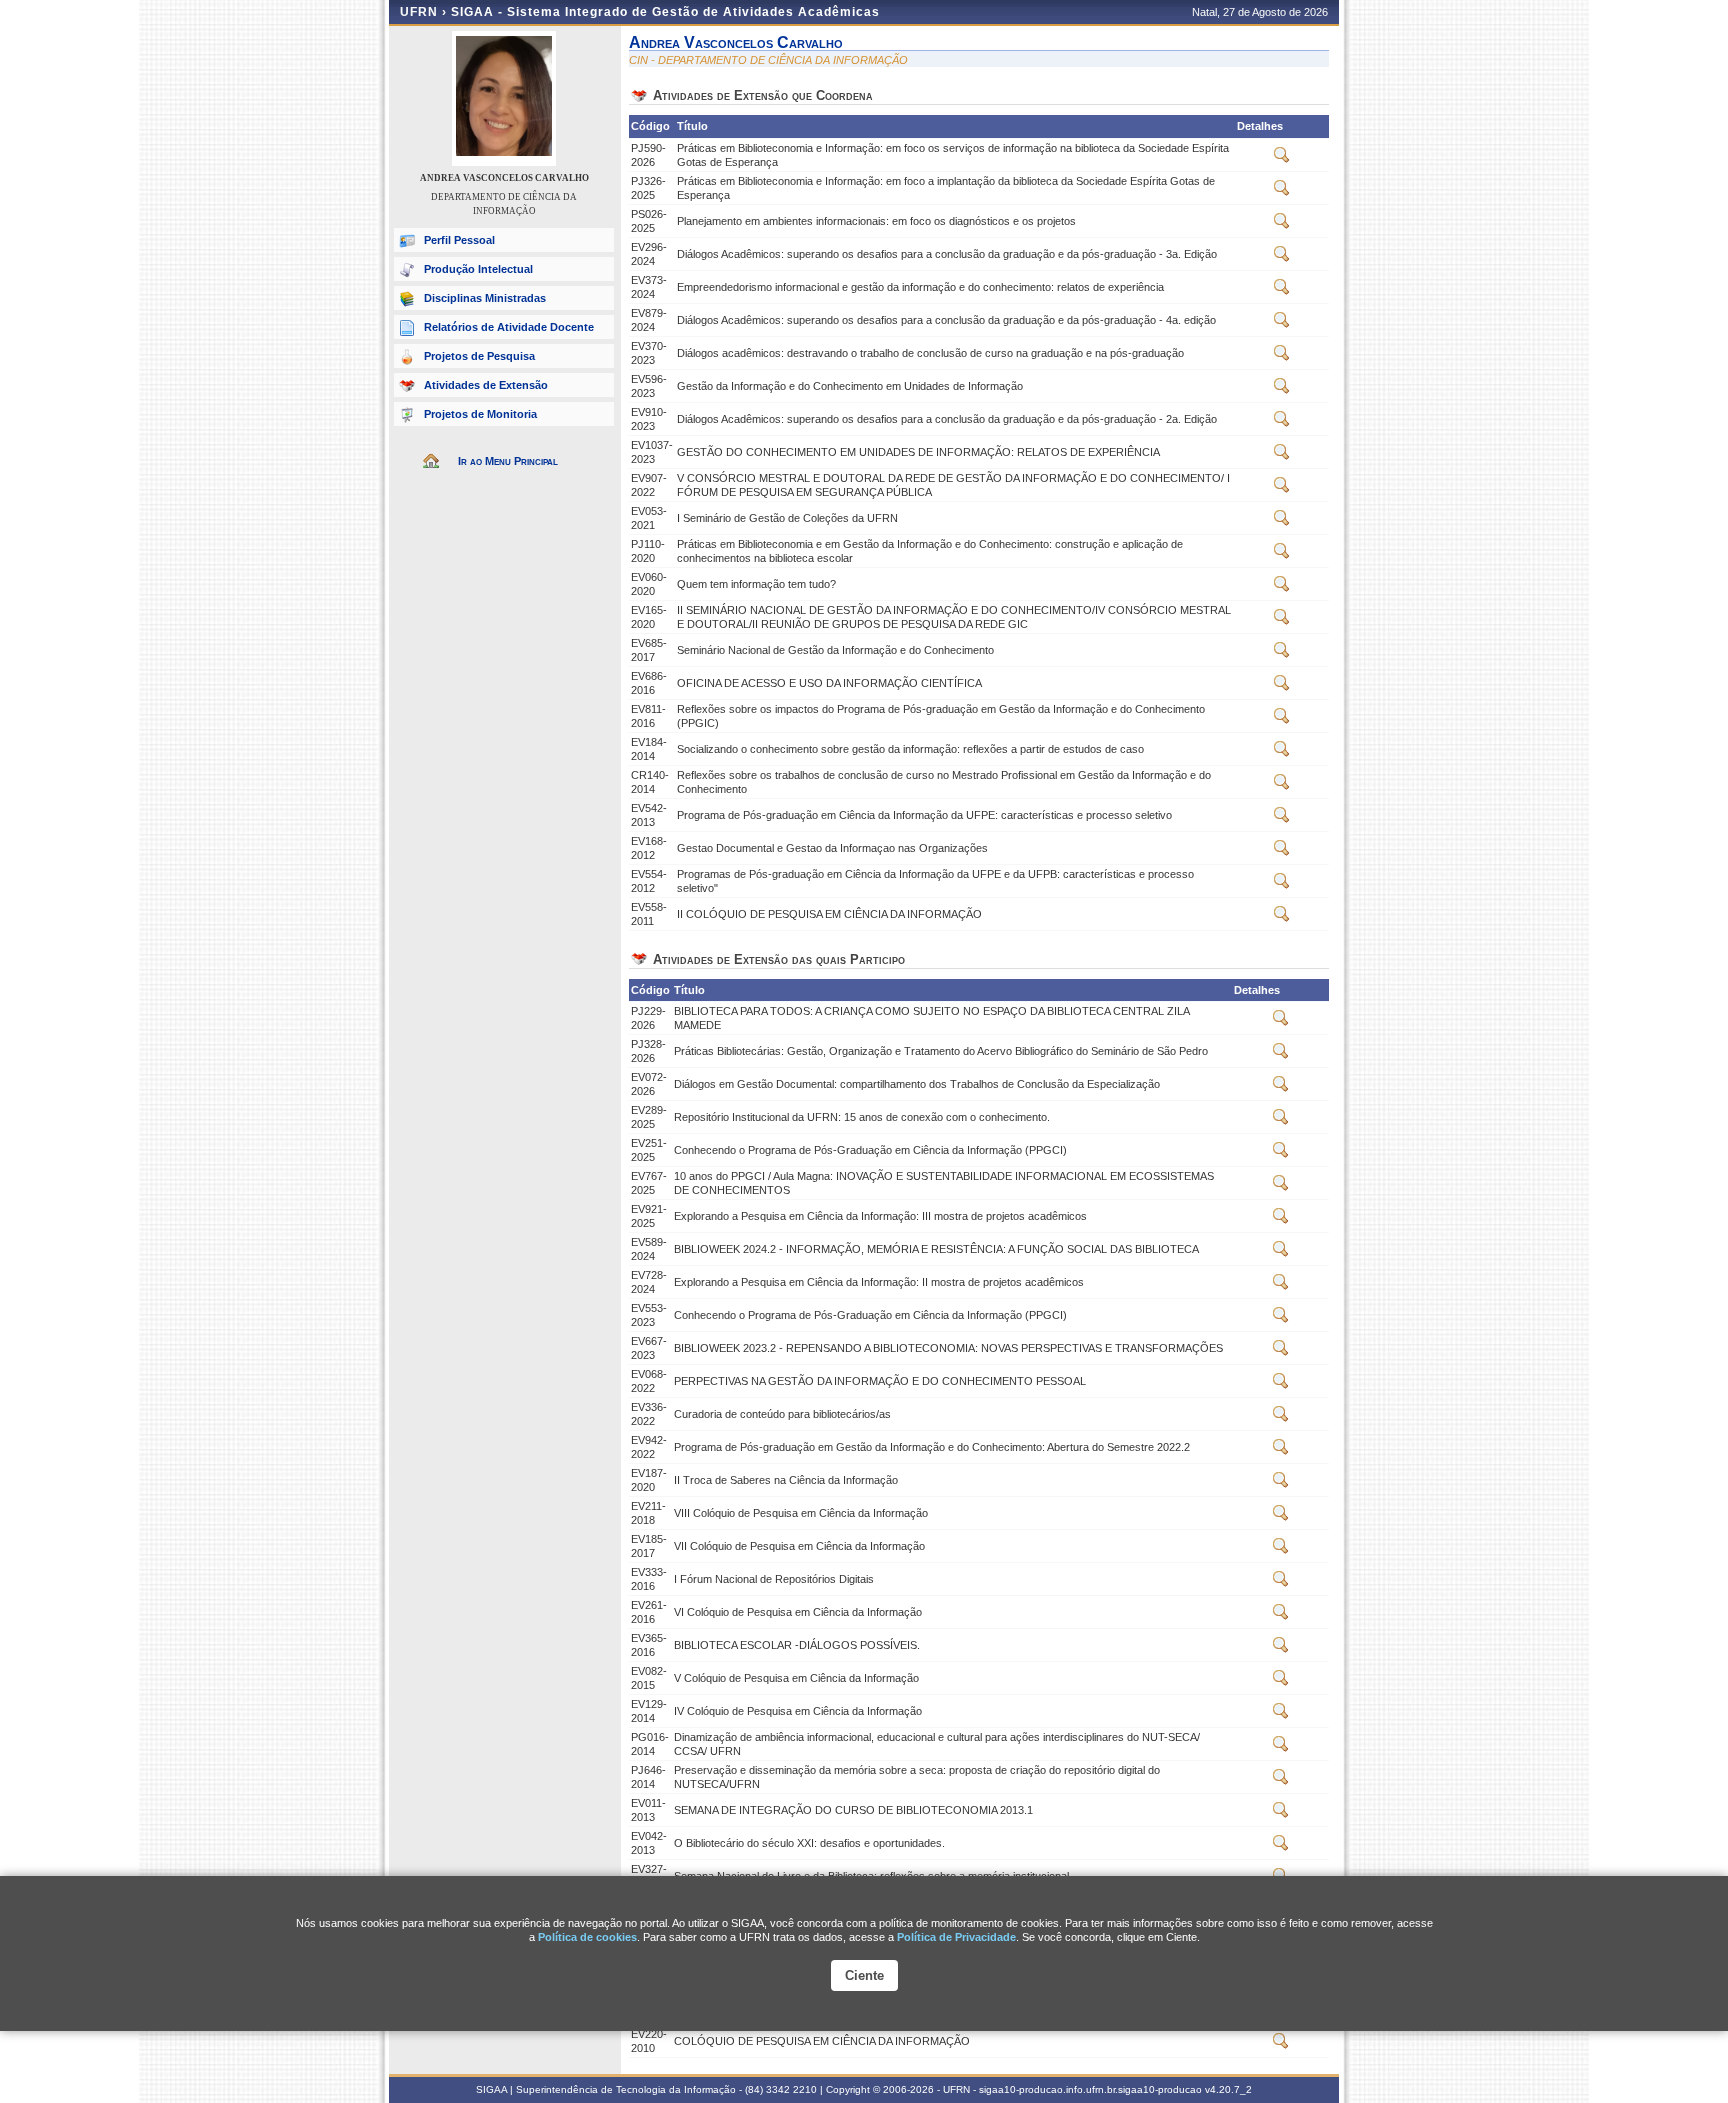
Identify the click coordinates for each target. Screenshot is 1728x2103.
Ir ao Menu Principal (508, 461)
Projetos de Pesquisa (479, 356)
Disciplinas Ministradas (485, 298)
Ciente (864, 1975)
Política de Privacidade (956, 1937)
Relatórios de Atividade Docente (509, 327)
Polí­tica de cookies (587, 1937)
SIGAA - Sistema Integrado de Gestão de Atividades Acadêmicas (665, 12)
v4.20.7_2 (1228, 2089)
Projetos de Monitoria (480, 414)
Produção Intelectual (478, 269)
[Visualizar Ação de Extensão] (1282, 159)
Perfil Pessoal (459, 240)
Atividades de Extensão (486, 385)
